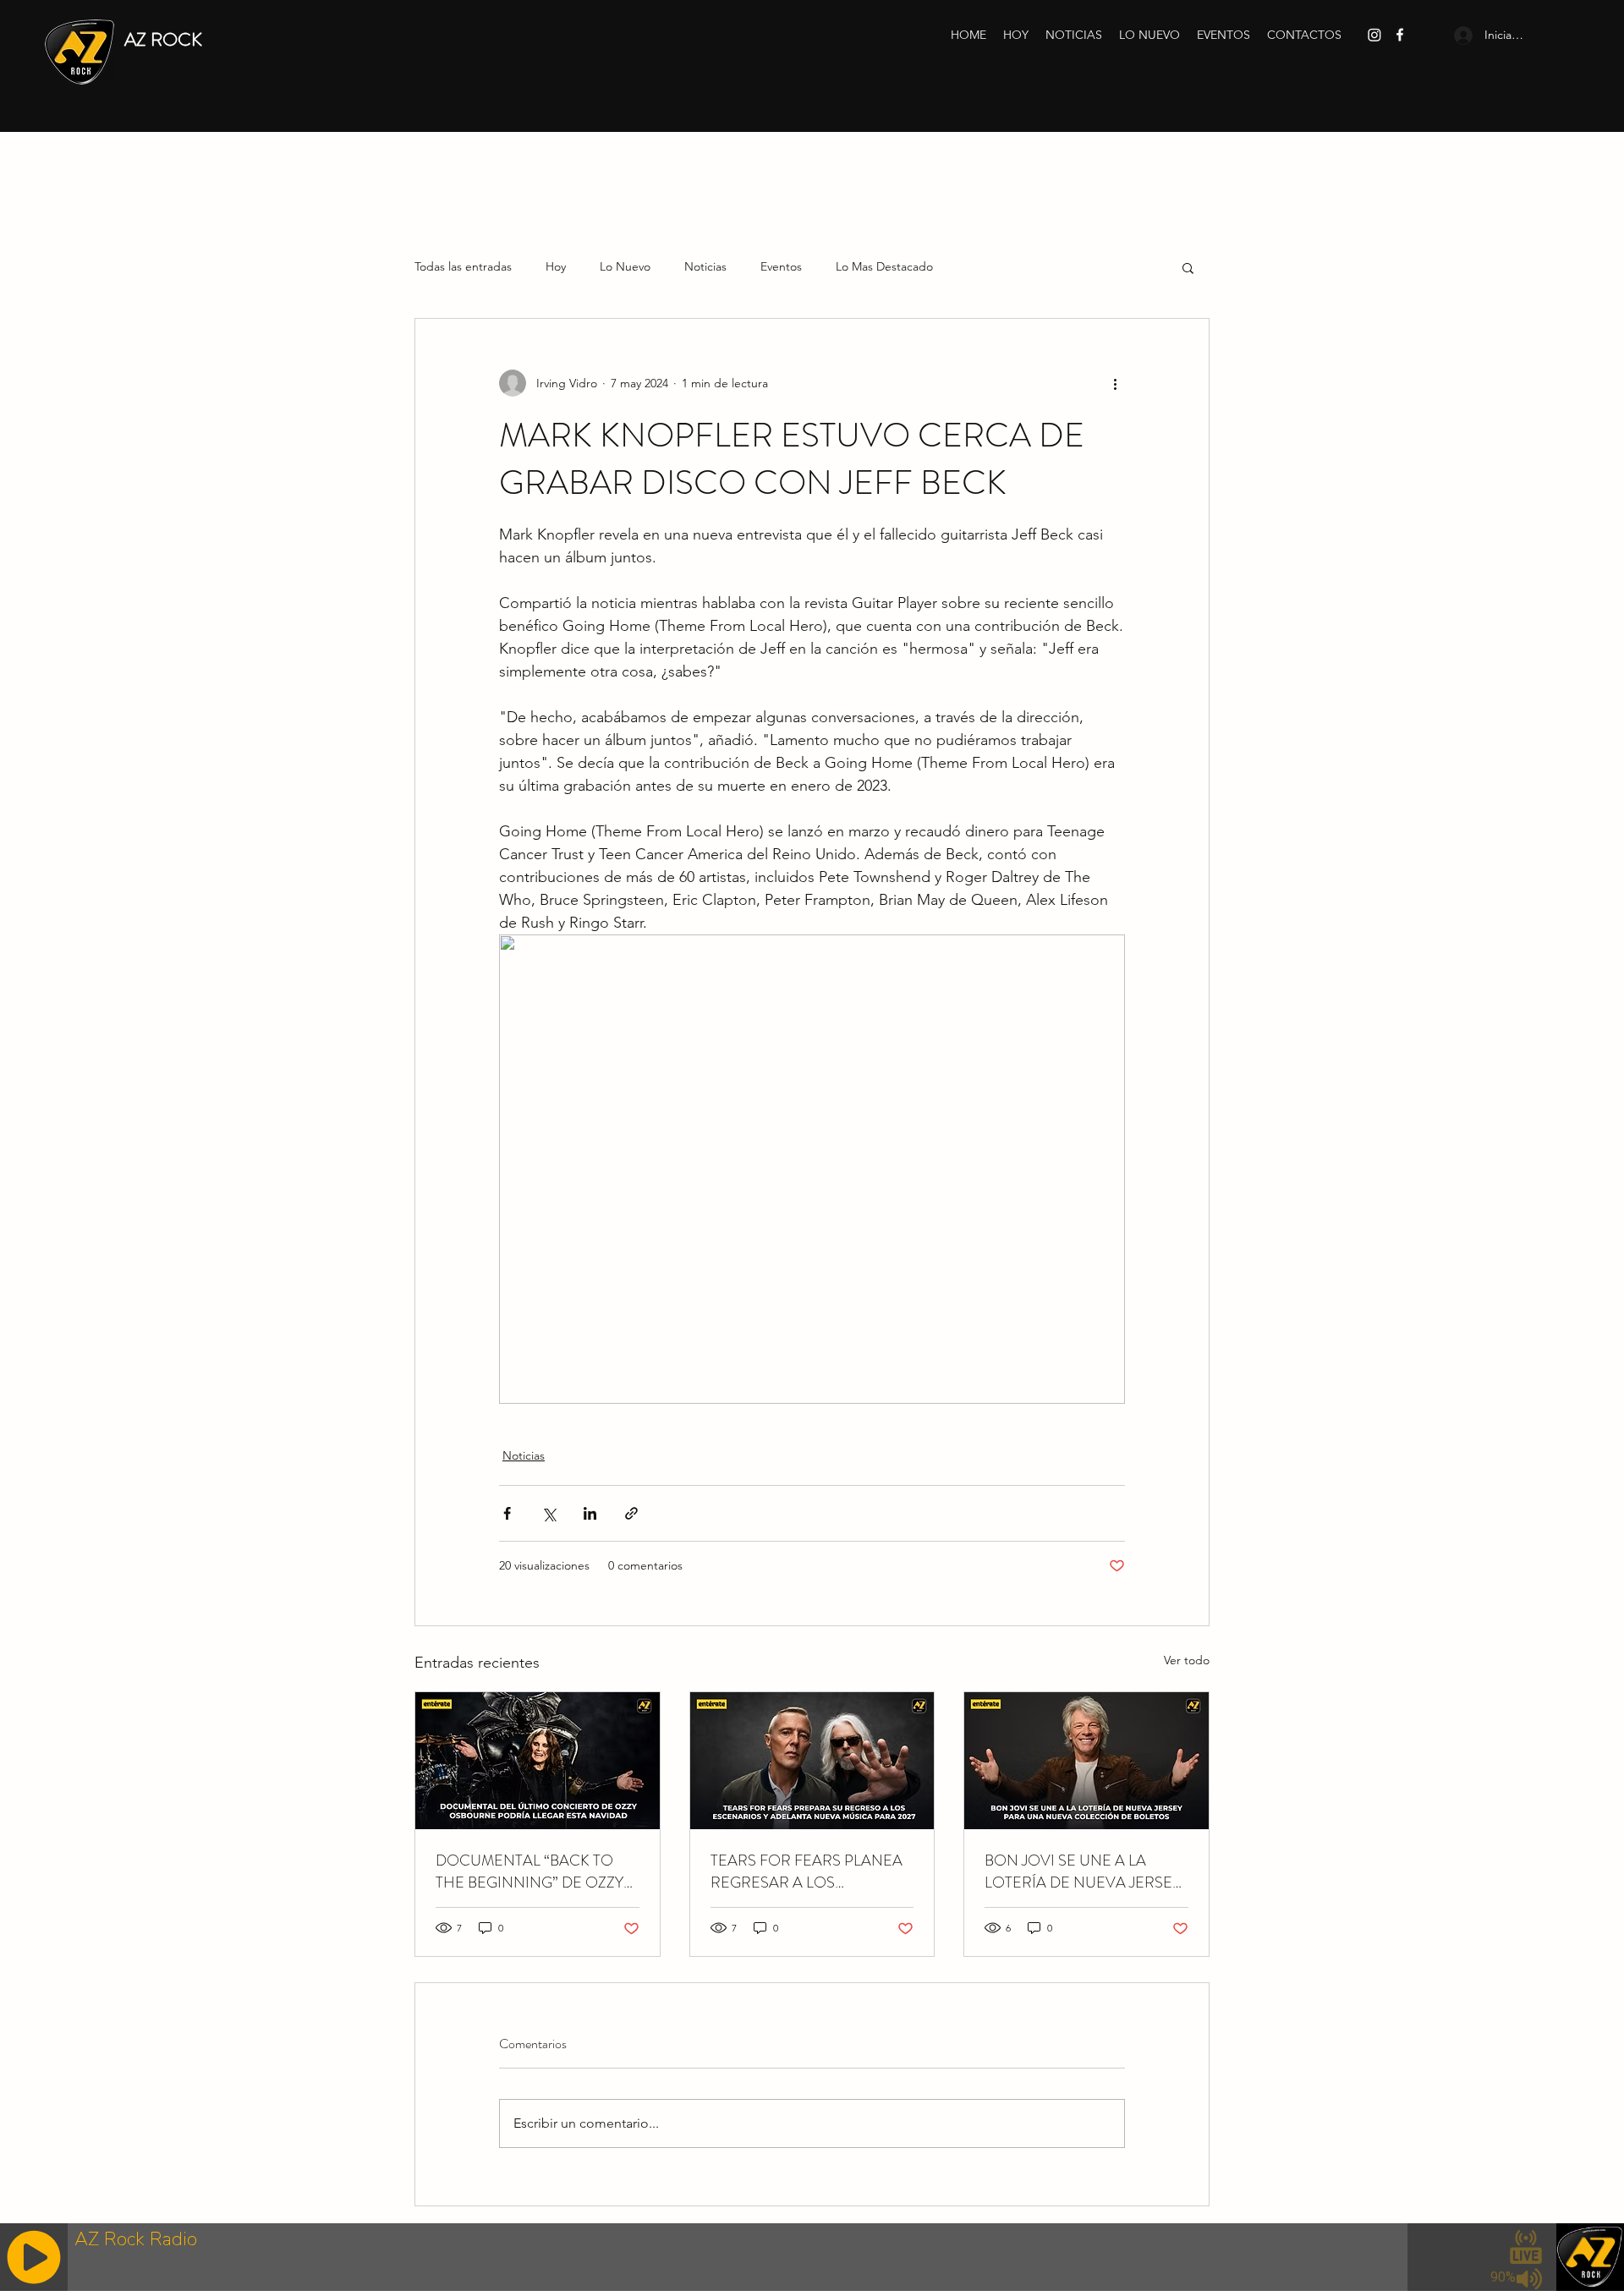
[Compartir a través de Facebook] (507, 1513)
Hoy (556, 266)
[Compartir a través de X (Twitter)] (549, 1513)
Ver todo (1187, 1660)
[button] (1188, 267)
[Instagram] (1374, 35)
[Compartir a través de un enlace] (631, 1513)
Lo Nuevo (625, 266)
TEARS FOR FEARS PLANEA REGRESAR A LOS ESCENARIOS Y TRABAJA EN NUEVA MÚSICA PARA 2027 (810, 1871)
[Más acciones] (1115, 383)
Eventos (781, 266)
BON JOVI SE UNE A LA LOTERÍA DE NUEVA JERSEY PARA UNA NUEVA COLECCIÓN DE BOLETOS (1083, 1871)
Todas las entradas (463, 266)
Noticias (705, 266)
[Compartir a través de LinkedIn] (590, 1513)
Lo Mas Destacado (884, 266)
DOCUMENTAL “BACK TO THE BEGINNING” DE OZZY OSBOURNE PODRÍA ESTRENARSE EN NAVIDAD (531, 1871)
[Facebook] (1400, 35)
